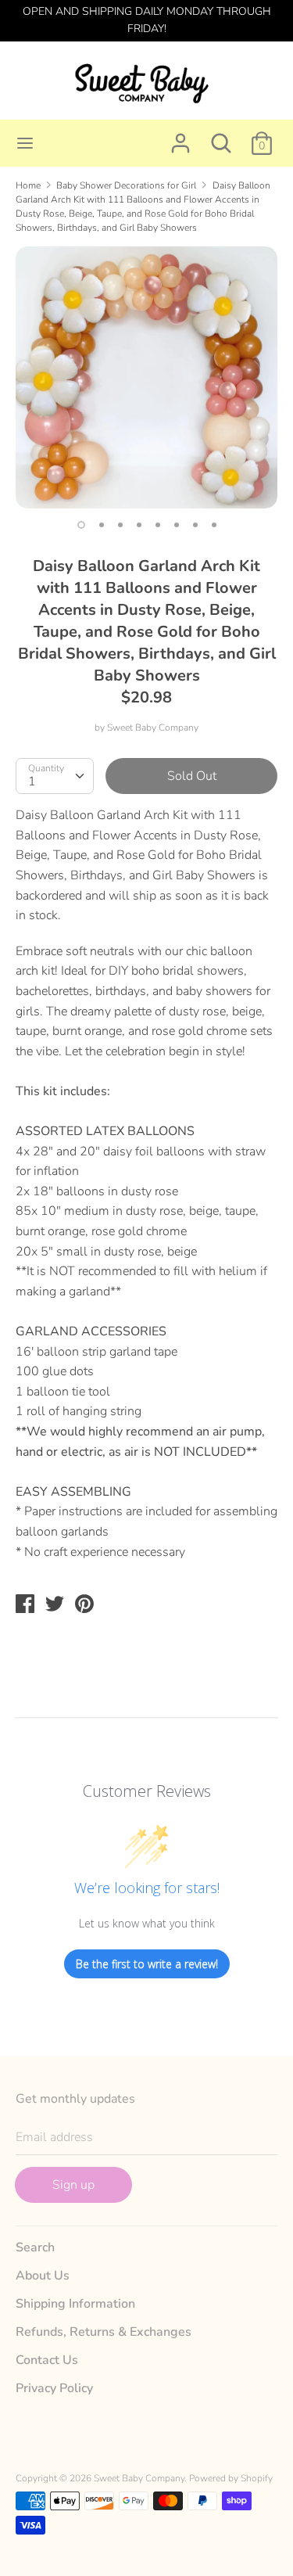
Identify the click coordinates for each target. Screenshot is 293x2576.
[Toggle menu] (25, 143)
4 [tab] (139, 525)
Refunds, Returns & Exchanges (104, 2332)
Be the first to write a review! (147, 1964)
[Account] (180, 137)
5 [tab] (158, 525)
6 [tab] (177, 525)
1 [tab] (81, 525)
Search (35, 2247)
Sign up (73, 2185)
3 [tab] (120, 525)
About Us (43, 2276)
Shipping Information (75, 2304)
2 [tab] (102, 525)
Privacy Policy (54, 2388)
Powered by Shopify (231, 2478)
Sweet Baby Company (153, 728)
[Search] (221, 137)
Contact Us (47, 2360)
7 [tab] (195, 525)
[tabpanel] (146, 377)
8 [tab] (214, 525)
